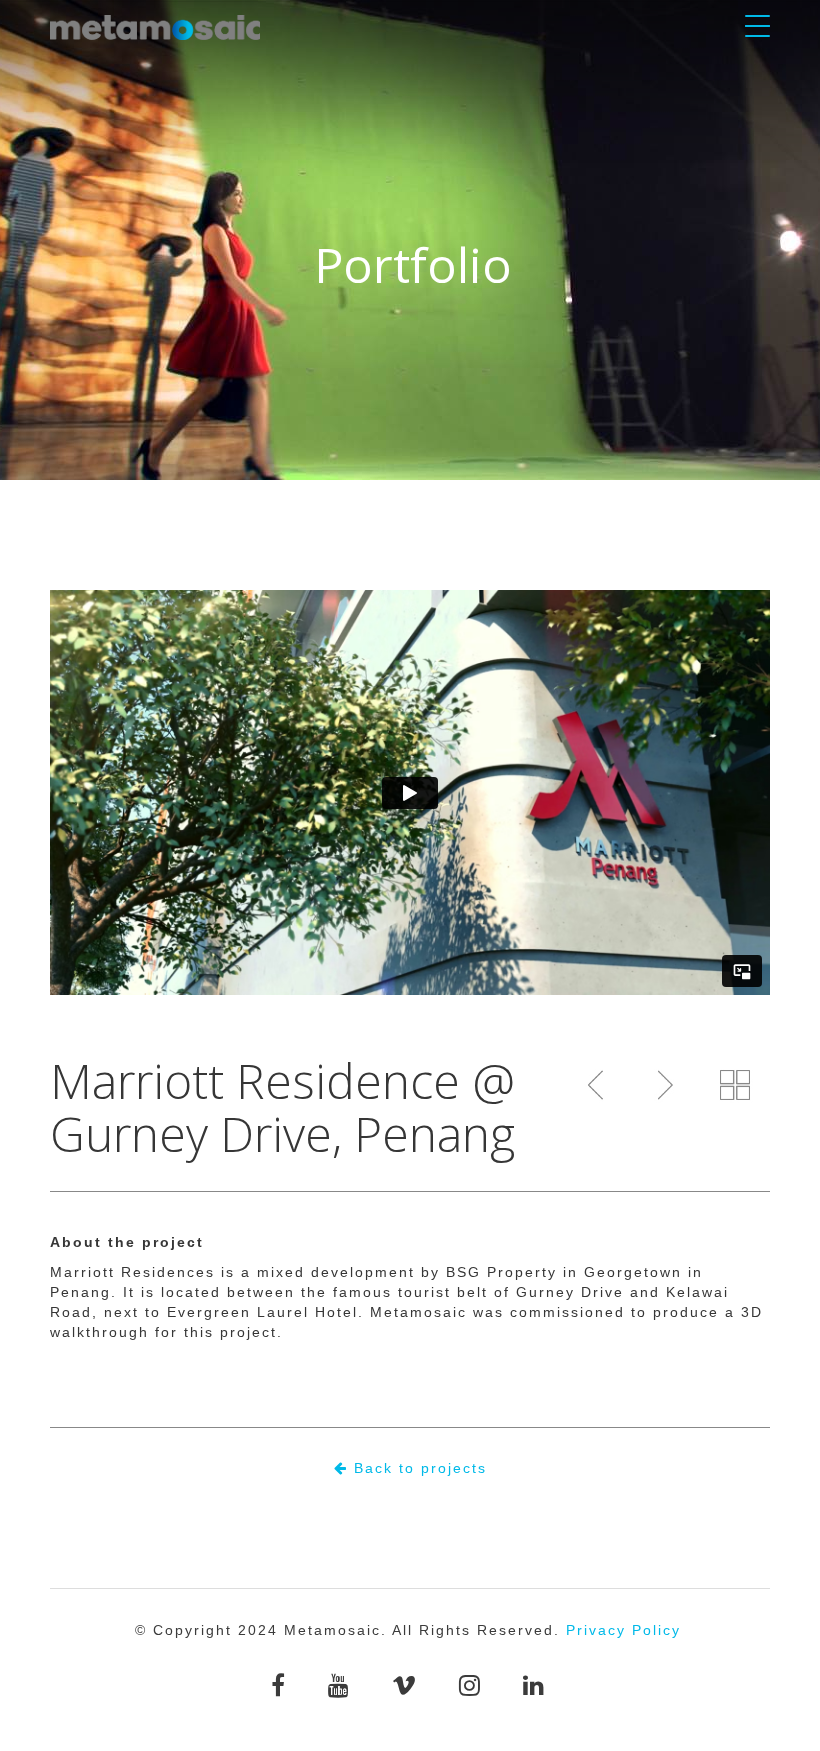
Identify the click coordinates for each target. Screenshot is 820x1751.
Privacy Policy (623, 1630)
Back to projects (417, 1468)
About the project (127, 1242)
